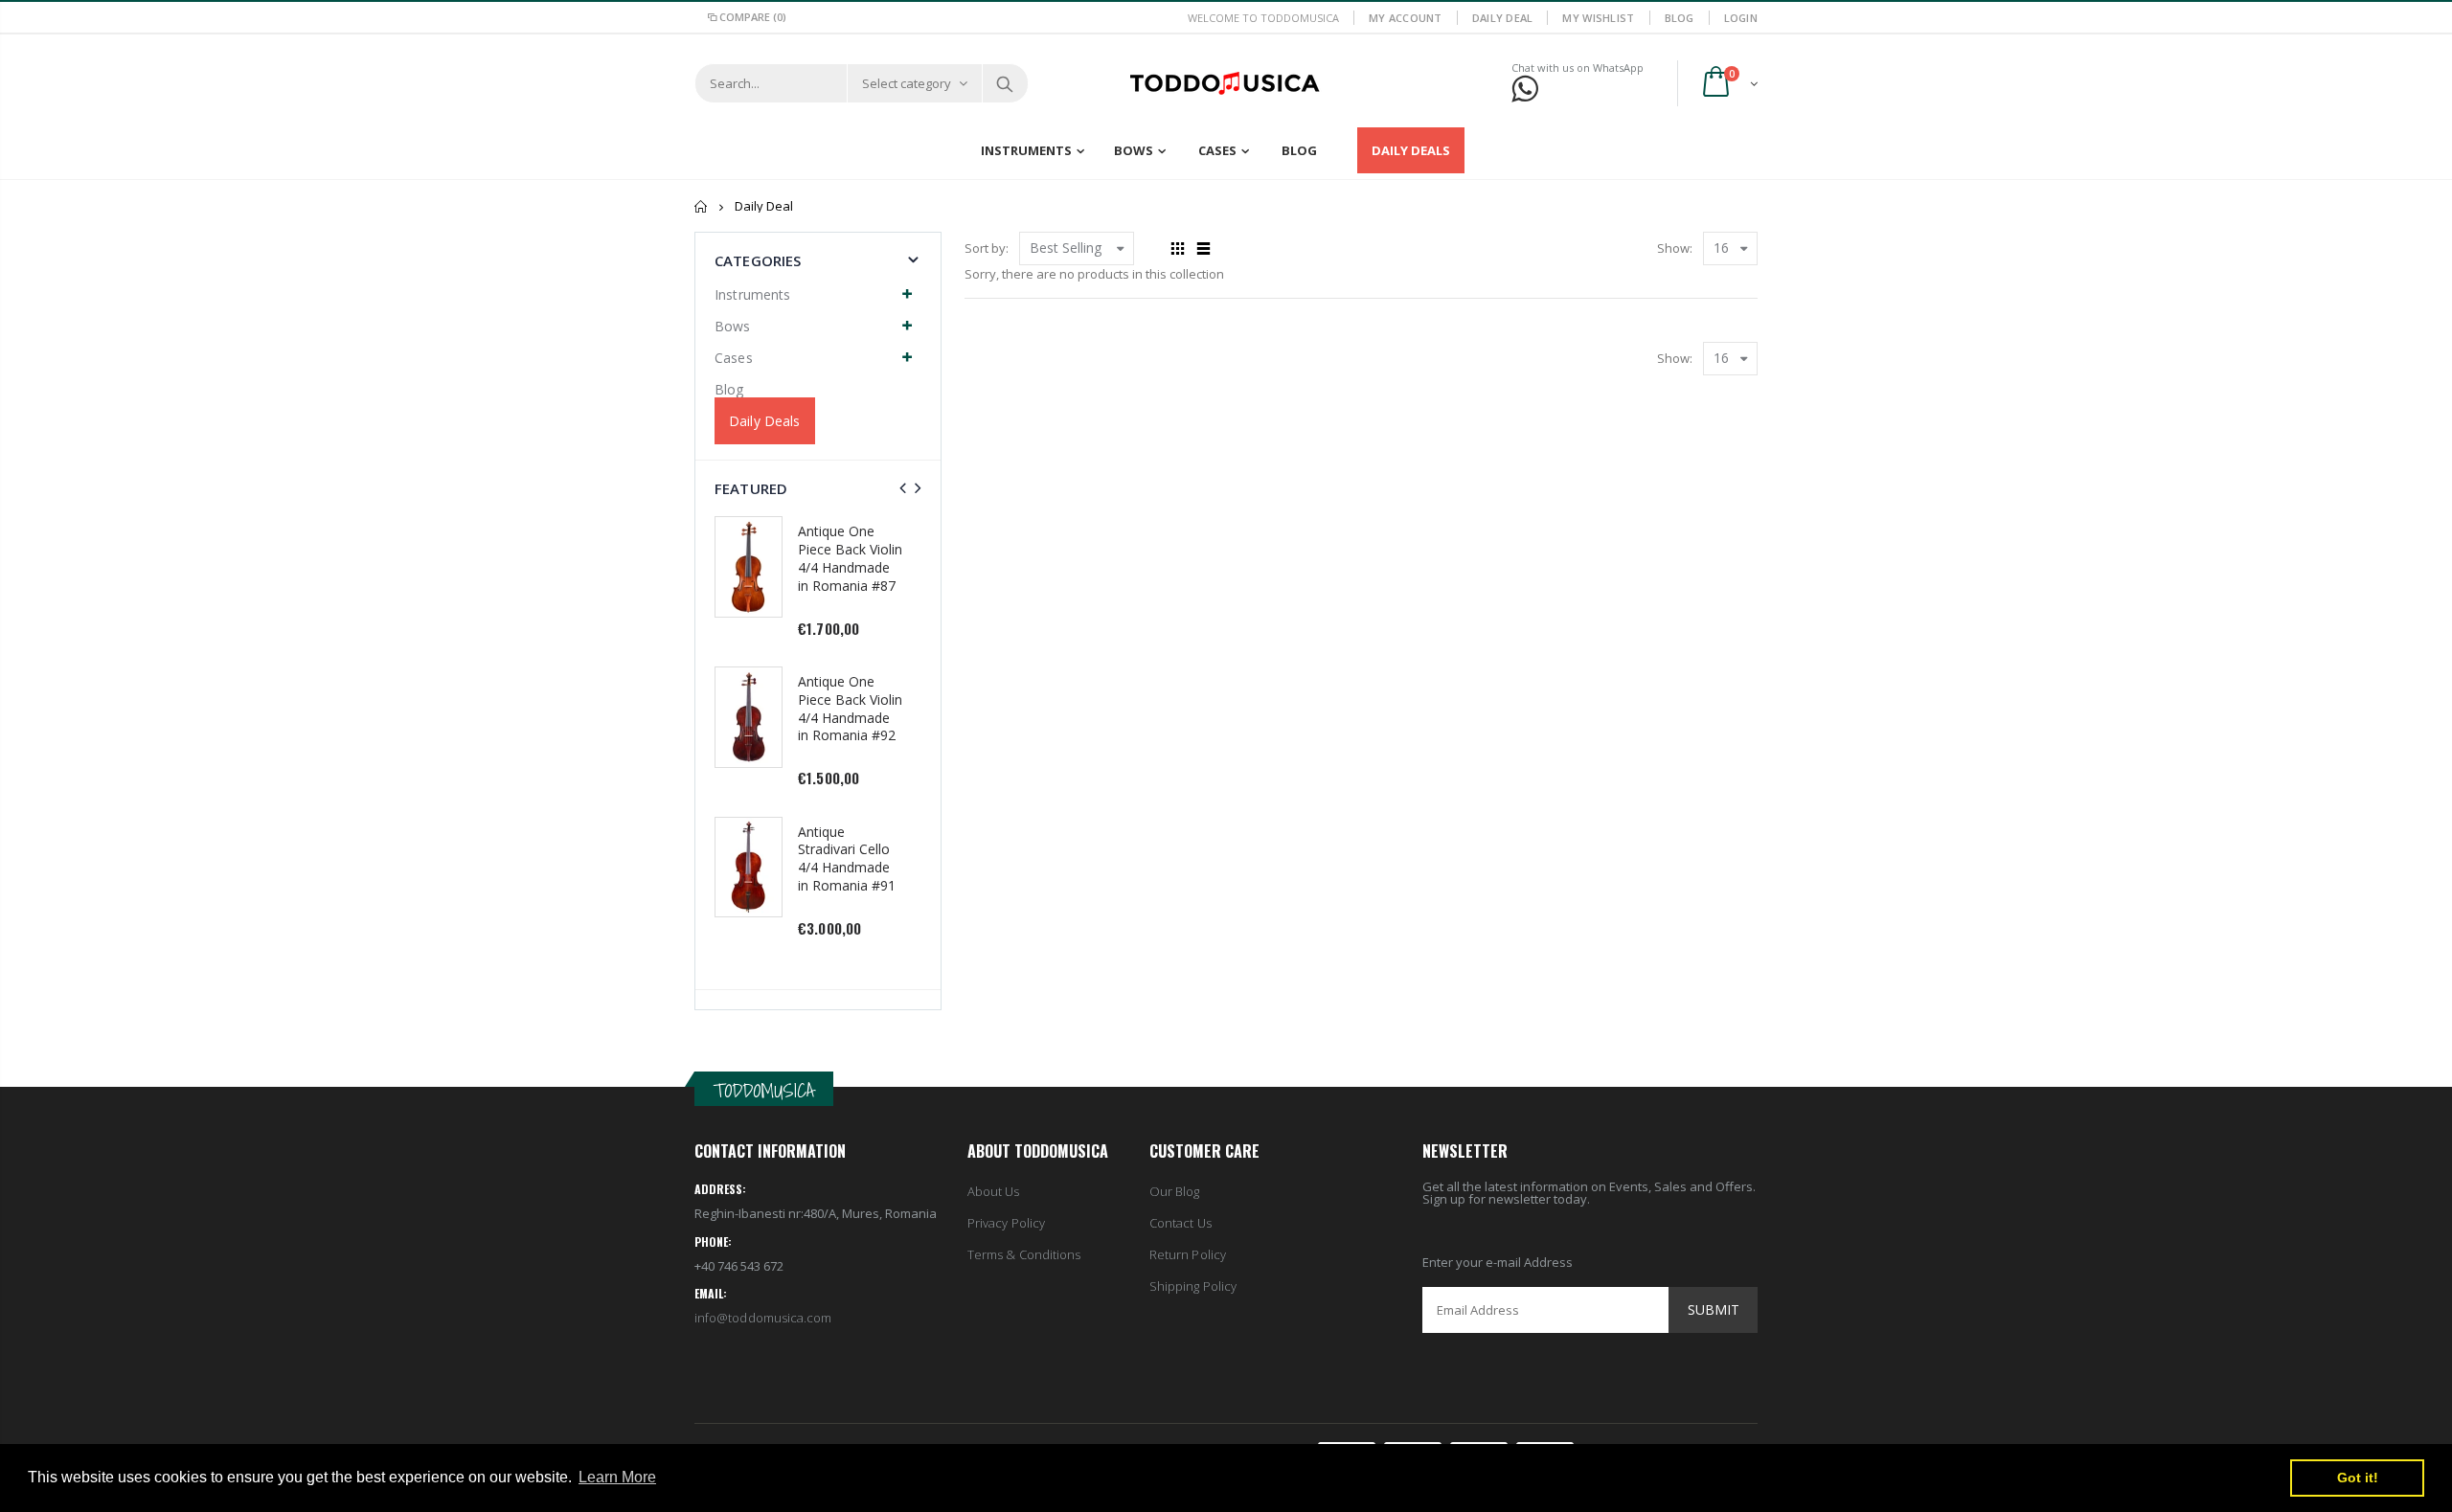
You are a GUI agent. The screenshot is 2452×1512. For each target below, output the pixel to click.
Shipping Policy (1193, 1286)
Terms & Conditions (1024, 1254)
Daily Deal (1503, 18)
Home (702, 206)
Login (1741, 18)
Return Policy (1188, 1254)
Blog (1680, 18)
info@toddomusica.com (763, 1318)
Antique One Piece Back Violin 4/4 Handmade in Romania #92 (850, 709)
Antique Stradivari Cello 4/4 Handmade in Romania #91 (847, 859)
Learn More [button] (617, 1477)
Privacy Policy (1006, 1223)
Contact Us (1181, 1223)
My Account (1406, 18)
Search (1004, 83)
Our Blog (1175, 1191)
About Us (994, 1191)
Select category (907, 83)
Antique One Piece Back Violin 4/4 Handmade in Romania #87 (850, 558)
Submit (1714, 1309)
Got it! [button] (2358, 1478)
